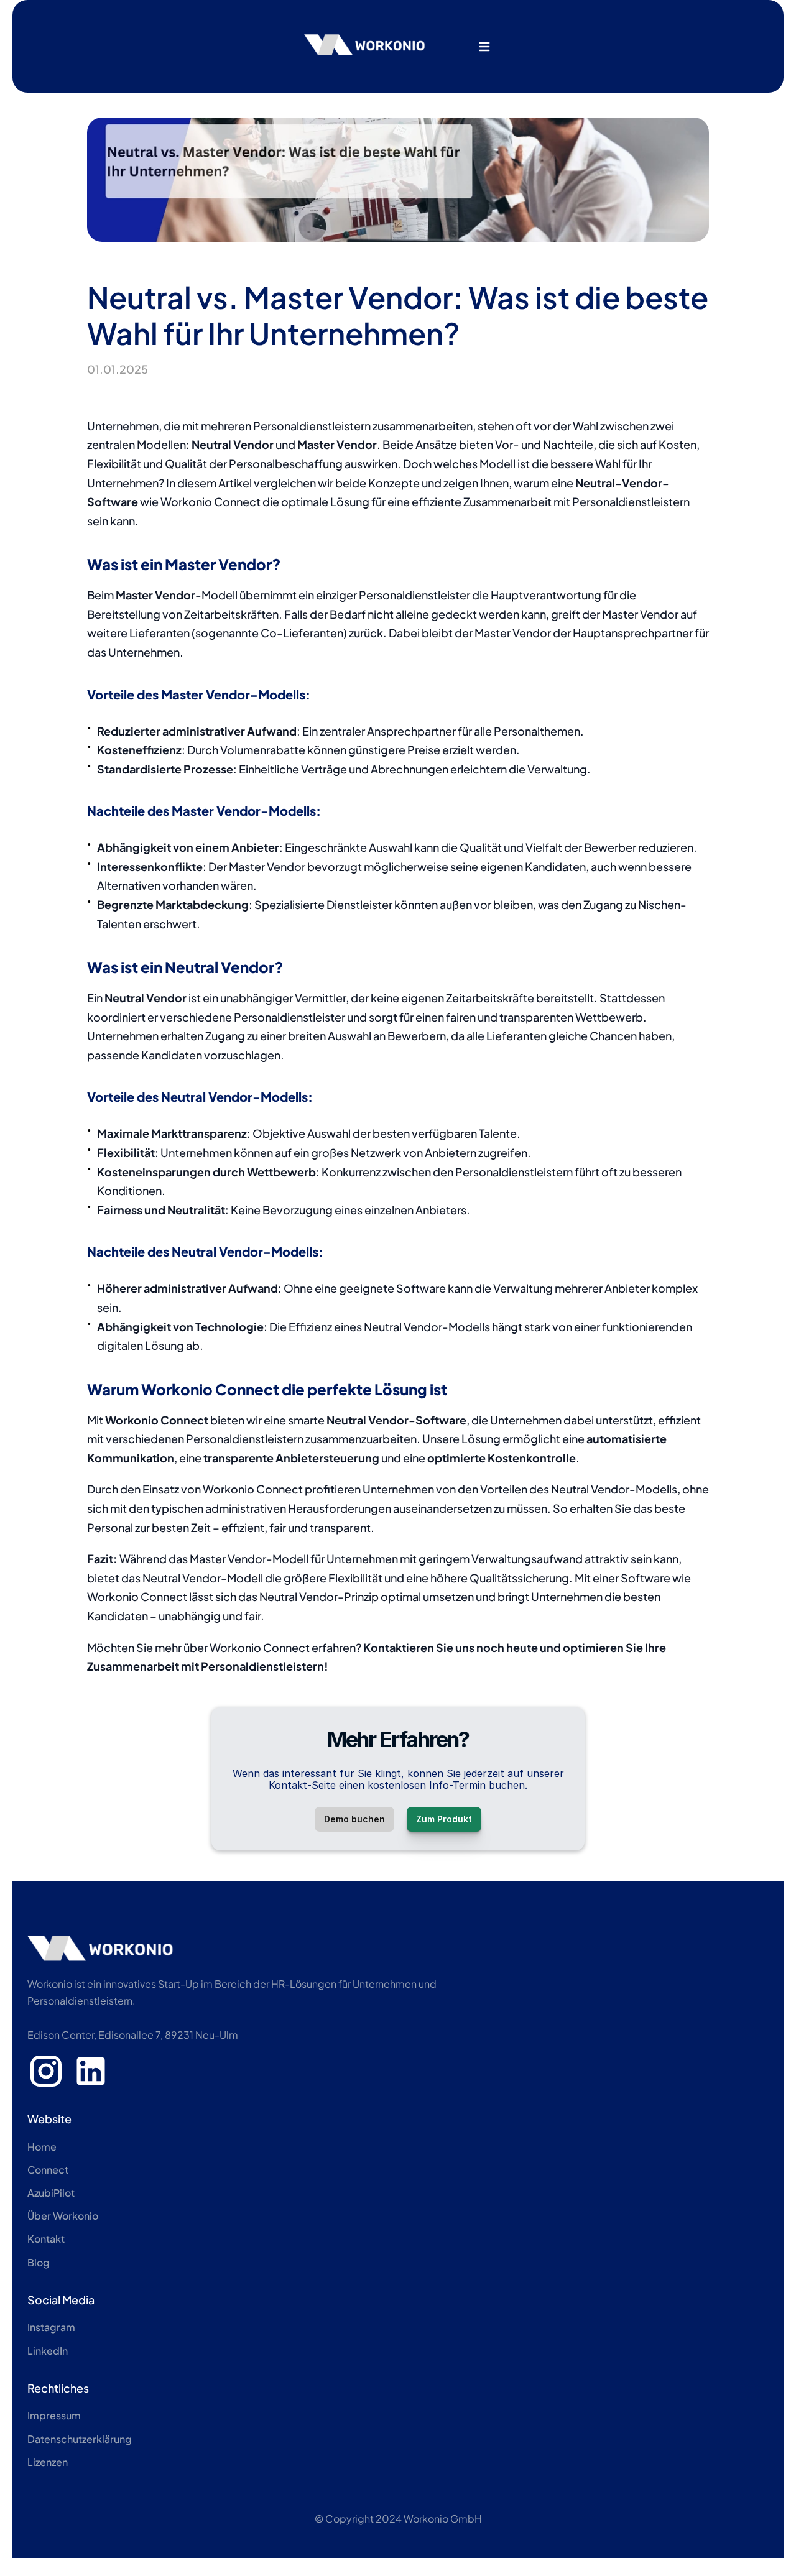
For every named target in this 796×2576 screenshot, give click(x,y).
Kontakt (46, 2239)
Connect (48, 2170)
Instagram (51, 2327)
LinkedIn (48, 2351)
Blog (39, 2262)
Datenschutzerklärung (80, 2439)
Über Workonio (63, 2216)
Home (42, 2147)
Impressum (54, 2415)
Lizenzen (48, 2462)
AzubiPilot (51, 2193)
